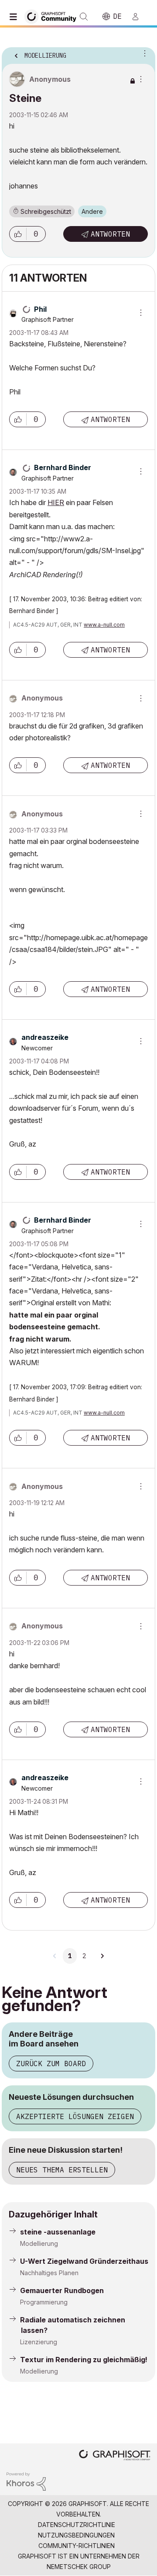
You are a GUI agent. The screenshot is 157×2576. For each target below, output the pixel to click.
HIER (56, 502)
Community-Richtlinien (77, 2546)
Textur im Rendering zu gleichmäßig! (84, 2360)
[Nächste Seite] (102, 1956)
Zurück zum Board (51, 2064)
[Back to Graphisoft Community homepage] (53, 16)
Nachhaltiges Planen (49, 2273)
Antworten (110, 234)
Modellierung (39, 2243)
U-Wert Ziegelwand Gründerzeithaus (84, 2261)
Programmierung (44, 2302)
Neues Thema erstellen (62, 2170)
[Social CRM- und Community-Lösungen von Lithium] (26, 2481)
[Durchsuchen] (15, 17)
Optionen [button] (143, 53)
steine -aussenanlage (58, 2232)
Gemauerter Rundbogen (62, 2290)
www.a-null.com (104, 625)
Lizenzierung (39, 2342)
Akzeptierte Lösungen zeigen (75, 2116)
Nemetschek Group (79, 2567)
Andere (92, 211)
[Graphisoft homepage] (115, 2456)
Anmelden (139, 17)
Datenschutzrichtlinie (77, 2525)
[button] (18, 234)
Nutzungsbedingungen (76, 2535)
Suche (84, 17)
